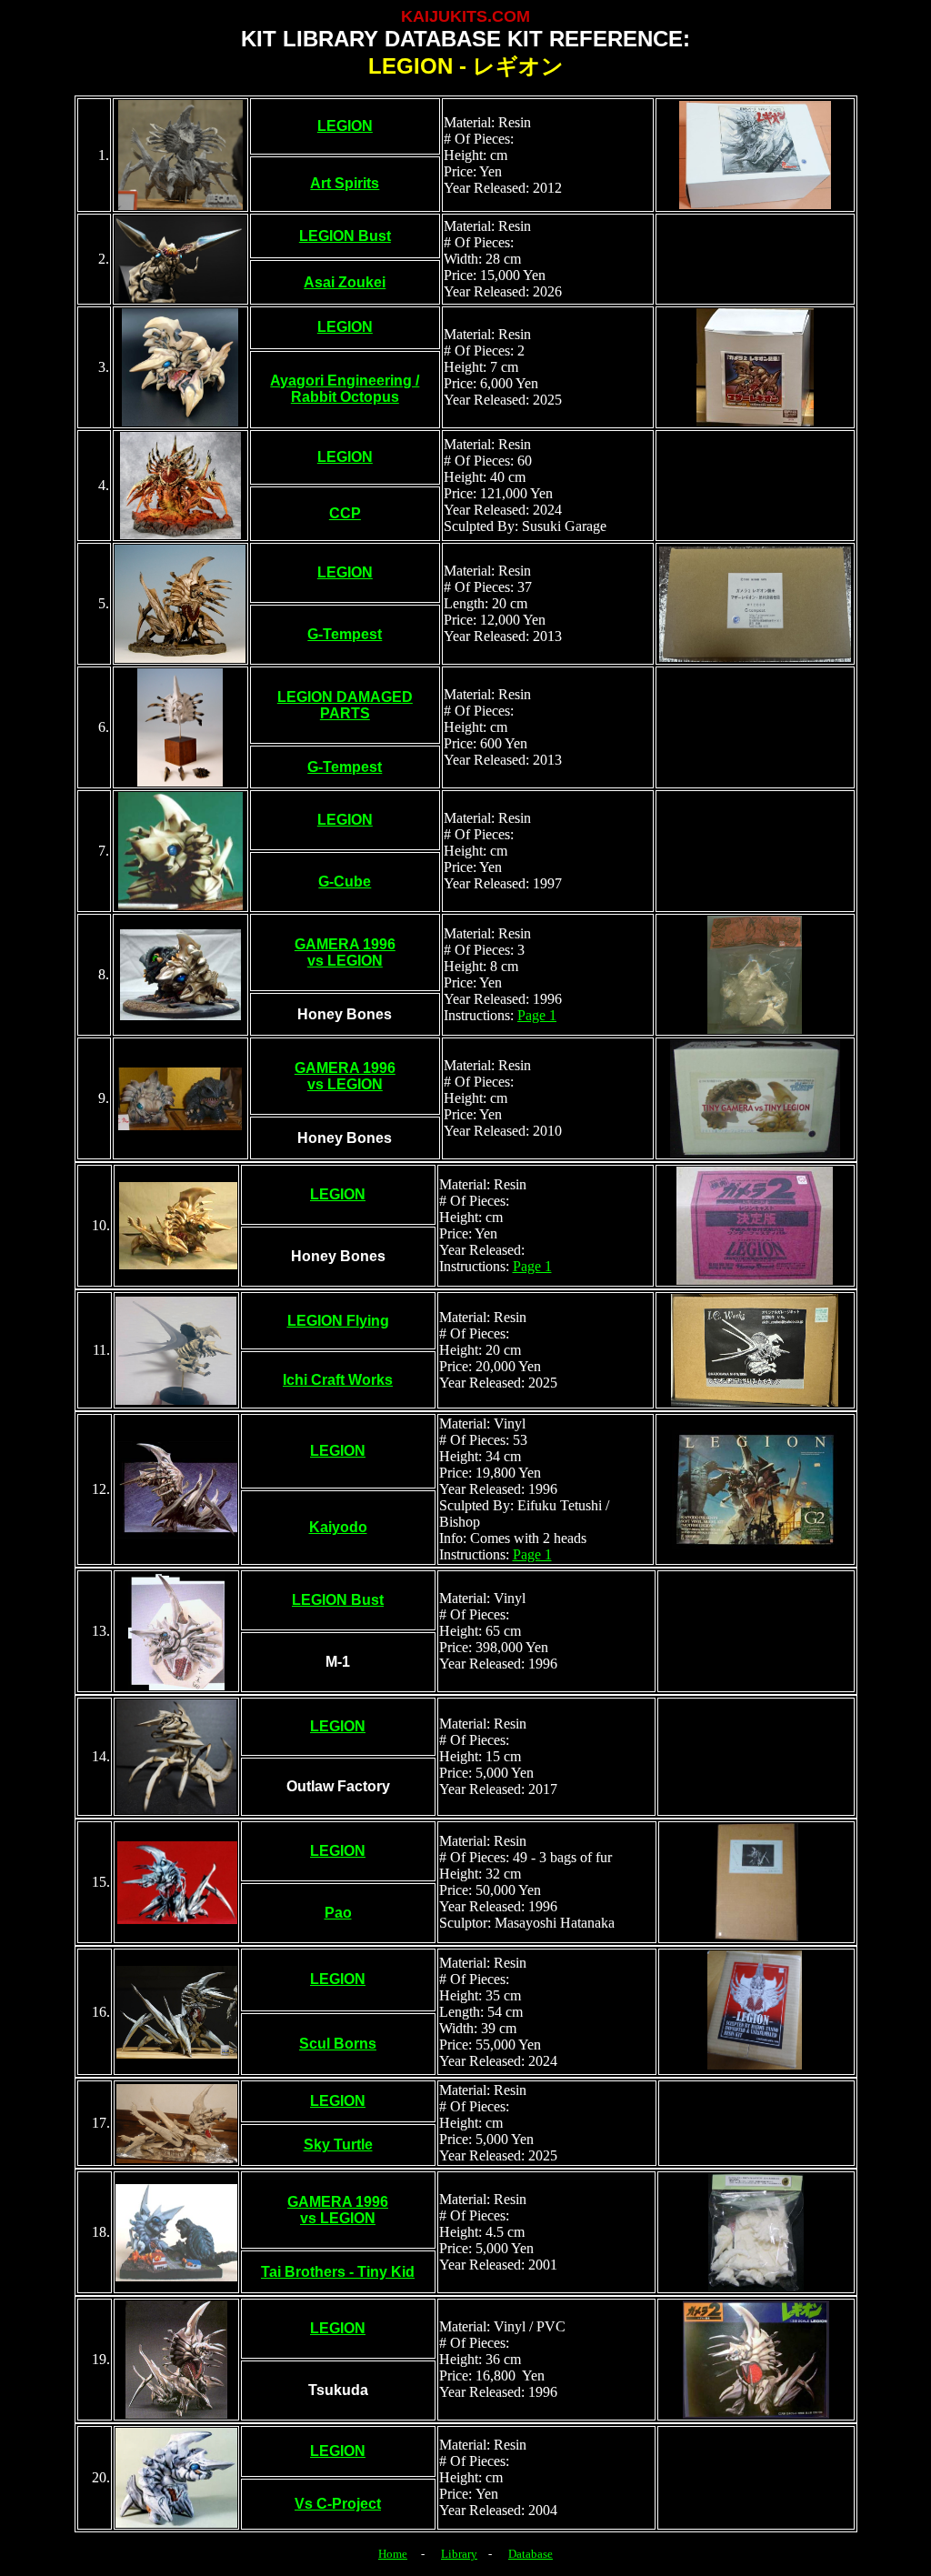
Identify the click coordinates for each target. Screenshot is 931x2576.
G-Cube (345, 882)
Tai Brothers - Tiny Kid (338, 2272)
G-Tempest (345, 634)
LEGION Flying (338, 1321)
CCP (345, 513)
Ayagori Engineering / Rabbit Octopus (345, 389)
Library (459, 2554)
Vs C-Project (338, 2504)
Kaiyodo (338, 1527)
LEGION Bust (345, 236)
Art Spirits (345, 183)
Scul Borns (338, 2044)
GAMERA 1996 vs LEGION (345, 952)
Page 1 (537, 1015)
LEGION (345, 126)
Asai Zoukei (345, 282)
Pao (338, 1913)
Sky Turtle (338, 2145)
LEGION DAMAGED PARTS (345, 705)
